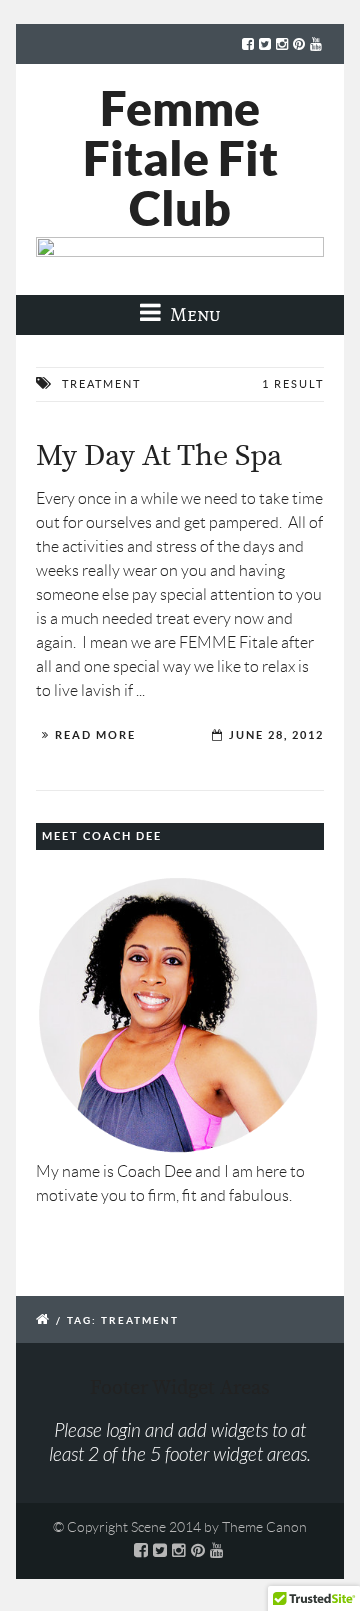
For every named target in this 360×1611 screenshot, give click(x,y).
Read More (95, 735)
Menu (193, 314)
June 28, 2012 (276, 735)
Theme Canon (264, 1527)
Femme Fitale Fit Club (180, 158)
